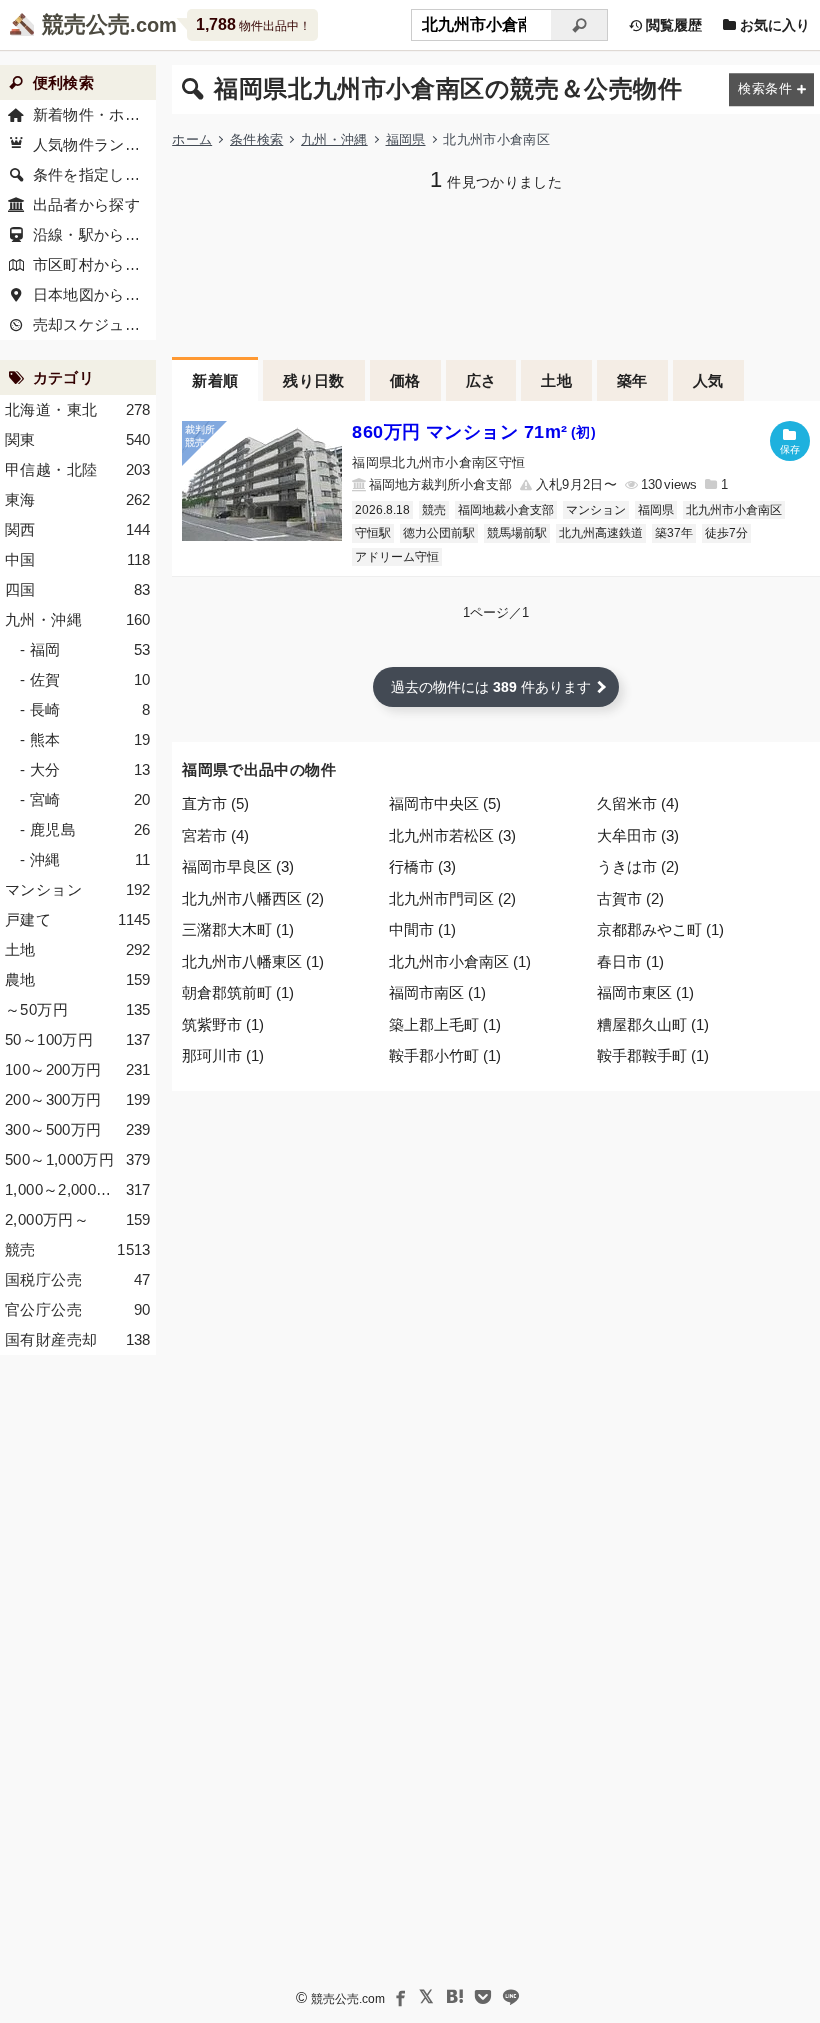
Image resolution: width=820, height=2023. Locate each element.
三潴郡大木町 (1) (238, 929)
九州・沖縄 (334, 139)
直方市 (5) (215, 803)
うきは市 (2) (638, 866)
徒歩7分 (726, 533)
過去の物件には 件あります (491, 687)
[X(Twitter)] (427, 1997)
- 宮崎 (85, 799)
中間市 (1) (422, 929)
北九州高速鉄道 (601, 533)
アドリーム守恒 (397, 557)
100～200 (78, 1069)
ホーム (192, 139)
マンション (596, 510)
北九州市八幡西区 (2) (253, 898)
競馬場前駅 (517, 533)
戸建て (78, 919)
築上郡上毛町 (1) (445, 1024)
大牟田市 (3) (638, 835)
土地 (556, 380)
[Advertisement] (496, 272)
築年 (632, 380)
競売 (434, 510)
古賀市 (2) (630, 898)
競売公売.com (348, 1999)
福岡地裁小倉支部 (506, 510)
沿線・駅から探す (94, 234)
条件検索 (256, 139)
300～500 (78, 1129)
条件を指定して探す (94, 174)
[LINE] (511, 1997)
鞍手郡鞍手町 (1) (653, 1055)
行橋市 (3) (422, 866)
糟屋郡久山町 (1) (653, 1024)
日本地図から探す (94, 294)
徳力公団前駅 (439, 533)
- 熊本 (85, 739)
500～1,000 (78, 1159)
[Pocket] (483, 1997)
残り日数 (314, 380)
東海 (78, 499)
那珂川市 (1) (223, 1055)
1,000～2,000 (78, 1189)
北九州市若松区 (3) (452, 835)
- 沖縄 (85, 859)
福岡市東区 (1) (645, 992)
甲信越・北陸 (78, 469)
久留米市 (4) (638, 803)
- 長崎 (85, 709)
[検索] (579, 25)
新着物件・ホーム (94, 114)
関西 (78, 529)
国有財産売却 (78, 1339)
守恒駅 (373, 533)
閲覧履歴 (672, 25)
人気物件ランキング (94, 144)
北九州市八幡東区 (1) (253, 961)
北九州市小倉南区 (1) (460, 961)
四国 (78, 589)
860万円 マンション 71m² (474, 432)
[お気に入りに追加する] (790, 441)
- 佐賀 (85, 679)
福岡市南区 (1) (437, 992)
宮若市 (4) (215, 835)
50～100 (78, 1039)
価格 (405, 380)
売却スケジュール (94, 324)
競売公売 (86, 24)
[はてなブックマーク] (455, 1997)
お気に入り (773, 25)
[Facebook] (399, 1997)
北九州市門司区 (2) (452, 898)
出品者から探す (87, 204)
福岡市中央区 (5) (445, 803)
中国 (78, 559)
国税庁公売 (78, 1279)
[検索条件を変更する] (771, 89)
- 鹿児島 (85, 829)
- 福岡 (85, 649)
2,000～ (78, 1219)
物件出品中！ (253, 24)
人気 (708, 380)
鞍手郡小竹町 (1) (445, 1055)
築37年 (674, 533)
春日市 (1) (630, 961)
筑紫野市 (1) (223, 1024)
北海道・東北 (78, 409)
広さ (481, 380)
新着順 (215, 380)
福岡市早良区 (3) (238, 866)
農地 (78, 979)
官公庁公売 (78, 1309)
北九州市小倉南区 (734, 510)
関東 (78, 439)
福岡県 (406, 139)
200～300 (78, 1099)
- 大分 (85, 769)
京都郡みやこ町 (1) (660, 929)
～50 (78, 1009)
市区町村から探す (94, 264)
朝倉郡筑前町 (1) (238, 992)
